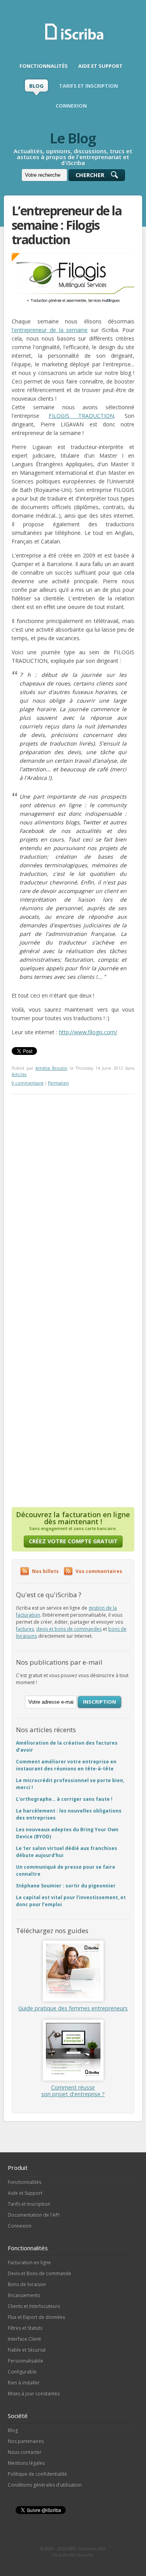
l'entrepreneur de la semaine (50, 330)
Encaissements (24, 2295)
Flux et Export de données (36, 2317)
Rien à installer (24, 2383)
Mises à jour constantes (34, 2394)
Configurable (22, 2372)
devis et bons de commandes (69, 1629)
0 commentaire (28, 1083)
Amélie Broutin (51, 1068)
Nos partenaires (26, 2441)
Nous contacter (25, 2452)
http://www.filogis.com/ (88, 1032)
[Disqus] (73, 1192)
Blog (13, 2430)
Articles (19, 1074)
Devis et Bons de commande (40, 2273)
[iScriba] (75, 39)
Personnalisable (26, 2361)
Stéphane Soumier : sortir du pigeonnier (66, 1886)
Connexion (20, 2226)
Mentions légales (26, 2463)
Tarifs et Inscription (29, 2204)
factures (25, 1629)
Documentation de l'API (34, 2215)
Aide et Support (25, 2193)
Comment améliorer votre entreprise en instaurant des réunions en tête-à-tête (66, 1765)
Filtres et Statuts (25, 2328)
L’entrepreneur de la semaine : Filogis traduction (67, 225)
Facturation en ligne (29, 2263)
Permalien (58, 1083)
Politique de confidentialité (37, 2474)
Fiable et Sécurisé (27, 2350)
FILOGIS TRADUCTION (82, 416)
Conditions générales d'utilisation (45, 2485)
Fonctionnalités (25, 2182)
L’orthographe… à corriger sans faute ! (64, 1799)
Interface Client (24, 2339)
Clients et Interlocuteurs (34, 2306)
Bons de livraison (27, 2284)
